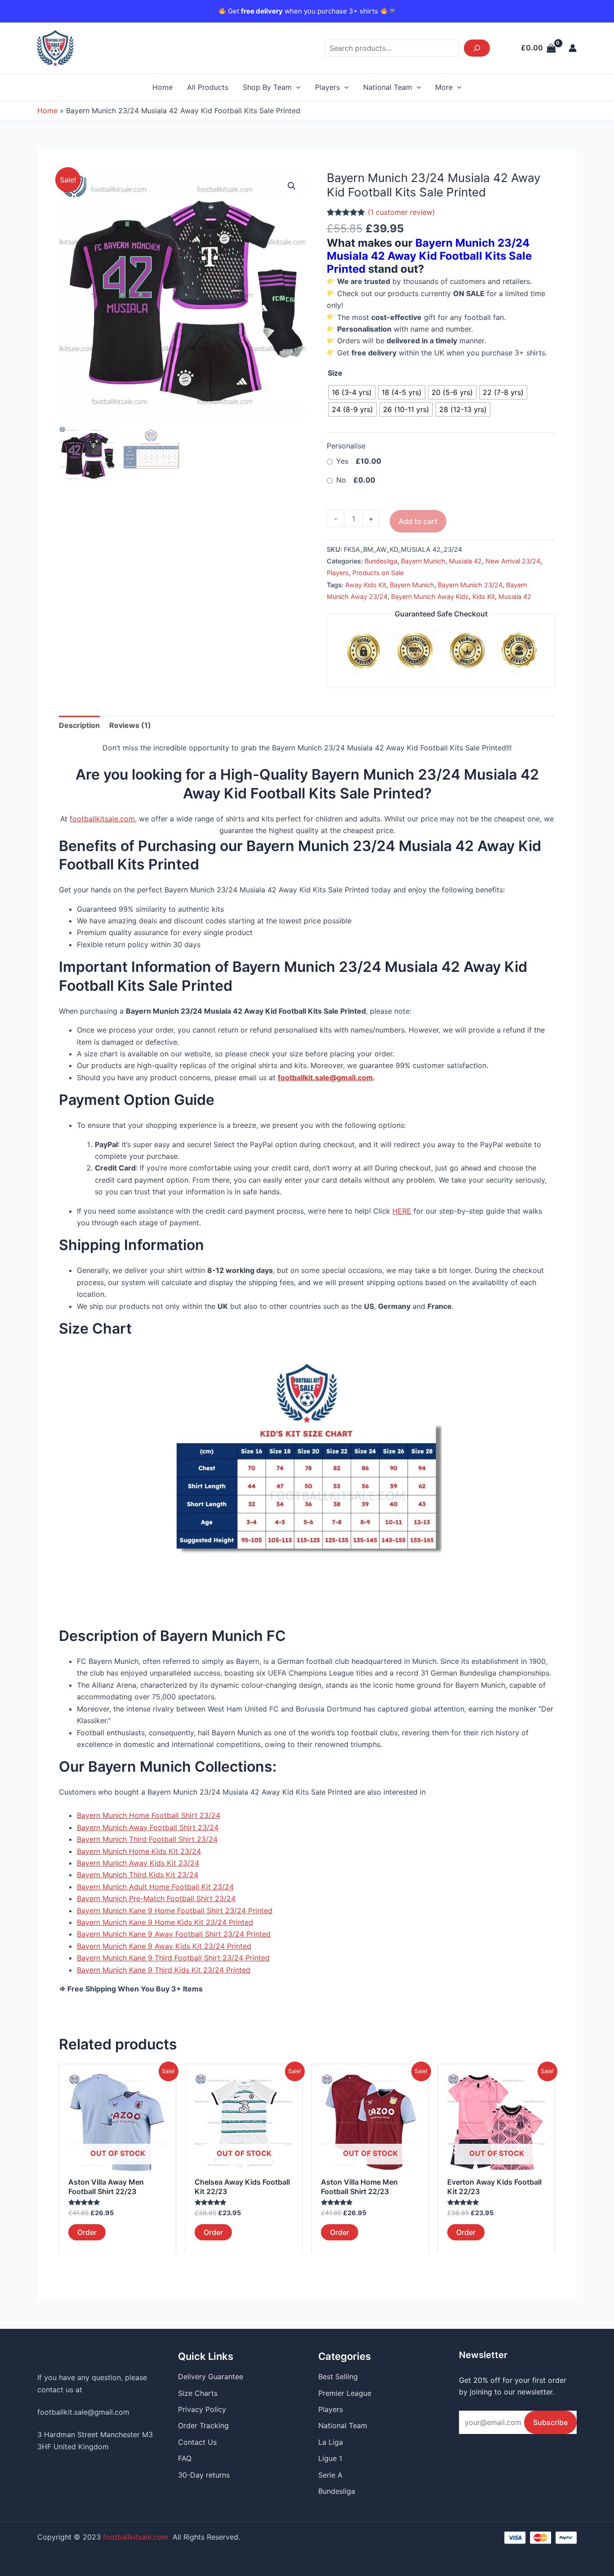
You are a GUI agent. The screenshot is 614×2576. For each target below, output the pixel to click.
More (444, 87)
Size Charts (198, 2393)
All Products (208, 87)
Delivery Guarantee (211, 2376)
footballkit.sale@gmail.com (83, 2412)
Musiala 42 (465, 561)
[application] (296, 87)
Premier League (345, 2393)
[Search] (477, 48)
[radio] (352, 392)
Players (327, 87)
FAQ (185, 2458)
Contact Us (197, 2442)
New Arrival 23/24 (513, 561)
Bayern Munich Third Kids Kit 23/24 (138, 1875)
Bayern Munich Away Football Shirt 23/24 (148, 1827)
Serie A (330, 2475)
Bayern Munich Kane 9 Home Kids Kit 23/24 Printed (165, 1922)
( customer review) (401, 212)
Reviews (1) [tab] (130, 725)
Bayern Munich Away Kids (430, 596)
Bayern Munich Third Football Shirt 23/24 (147, 1839)
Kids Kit (484, 596)
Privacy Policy (202, 2409)
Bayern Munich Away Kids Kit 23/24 (138, 1863)
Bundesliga (381, 561)
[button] (292, 186)
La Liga (331, 2442)
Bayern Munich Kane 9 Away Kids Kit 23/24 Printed (164, 1946)
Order (87, 2232)
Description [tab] (79, 725)
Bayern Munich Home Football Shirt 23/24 (149, 1815)
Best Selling (338, 2376)
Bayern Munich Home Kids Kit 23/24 (139, 1851)
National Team (388, 87)
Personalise (346, 446)
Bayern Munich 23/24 (470, 585)
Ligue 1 (330, 2458)
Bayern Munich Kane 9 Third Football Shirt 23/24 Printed (173, 1958)
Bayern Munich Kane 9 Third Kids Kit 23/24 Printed (164, 1970)
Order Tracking (203, 2425)
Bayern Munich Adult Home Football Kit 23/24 (155, 1887)
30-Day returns (204, 2475)
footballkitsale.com (102, 819)
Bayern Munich (423, 561)
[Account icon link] (573, 48)
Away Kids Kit (366, 585)
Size (335, 373)
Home (162, 87)
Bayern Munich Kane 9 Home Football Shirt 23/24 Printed (175, 1911)
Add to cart (418, 521)
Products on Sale (378, 573)
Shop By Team (267, 87)
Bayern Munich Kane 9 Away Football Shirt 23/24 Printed (174, 1934)
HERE (402, 1211)
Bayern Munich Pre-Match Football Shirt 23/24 (156, 1898)
